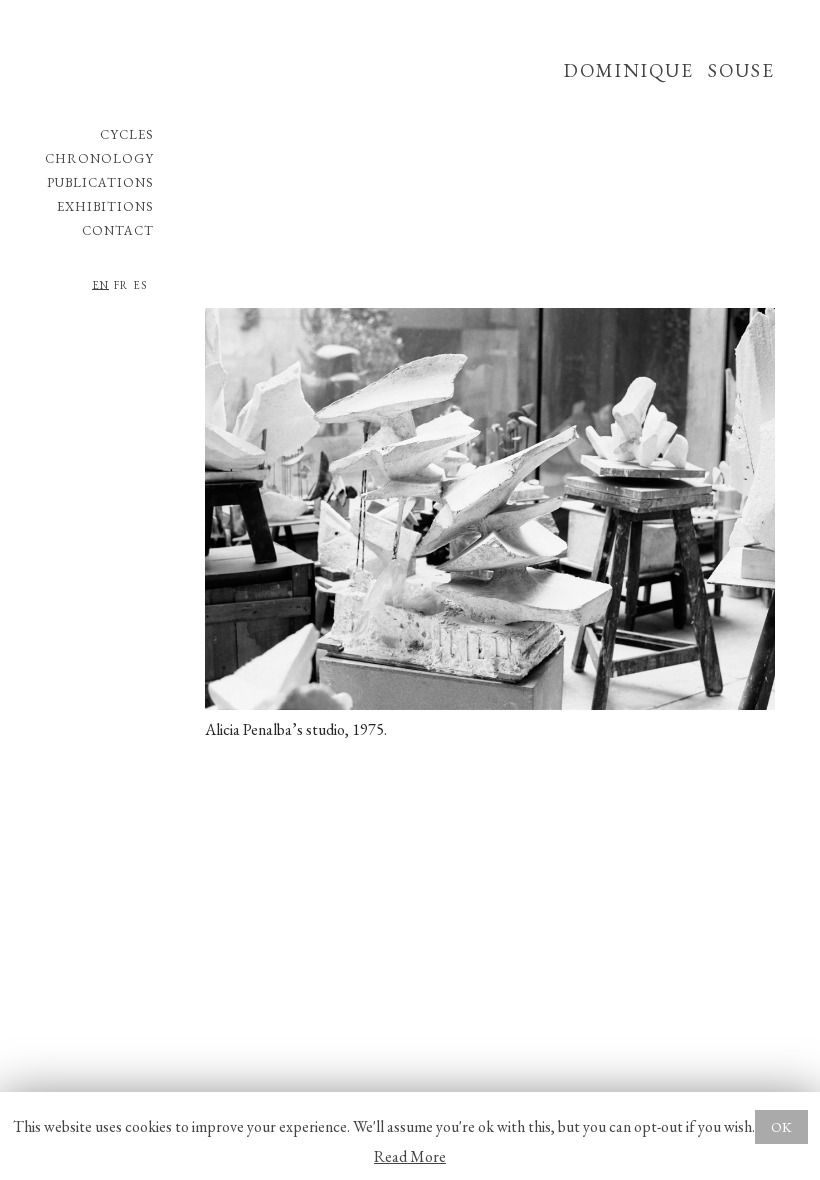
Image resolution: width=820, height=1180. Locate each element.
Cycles (127, 134)
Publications (100, 182)
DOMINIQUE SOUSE (669, 70)
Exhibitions (105, 206)
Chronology (99, 158)
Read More (410, 1156)
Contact (118, 230)
